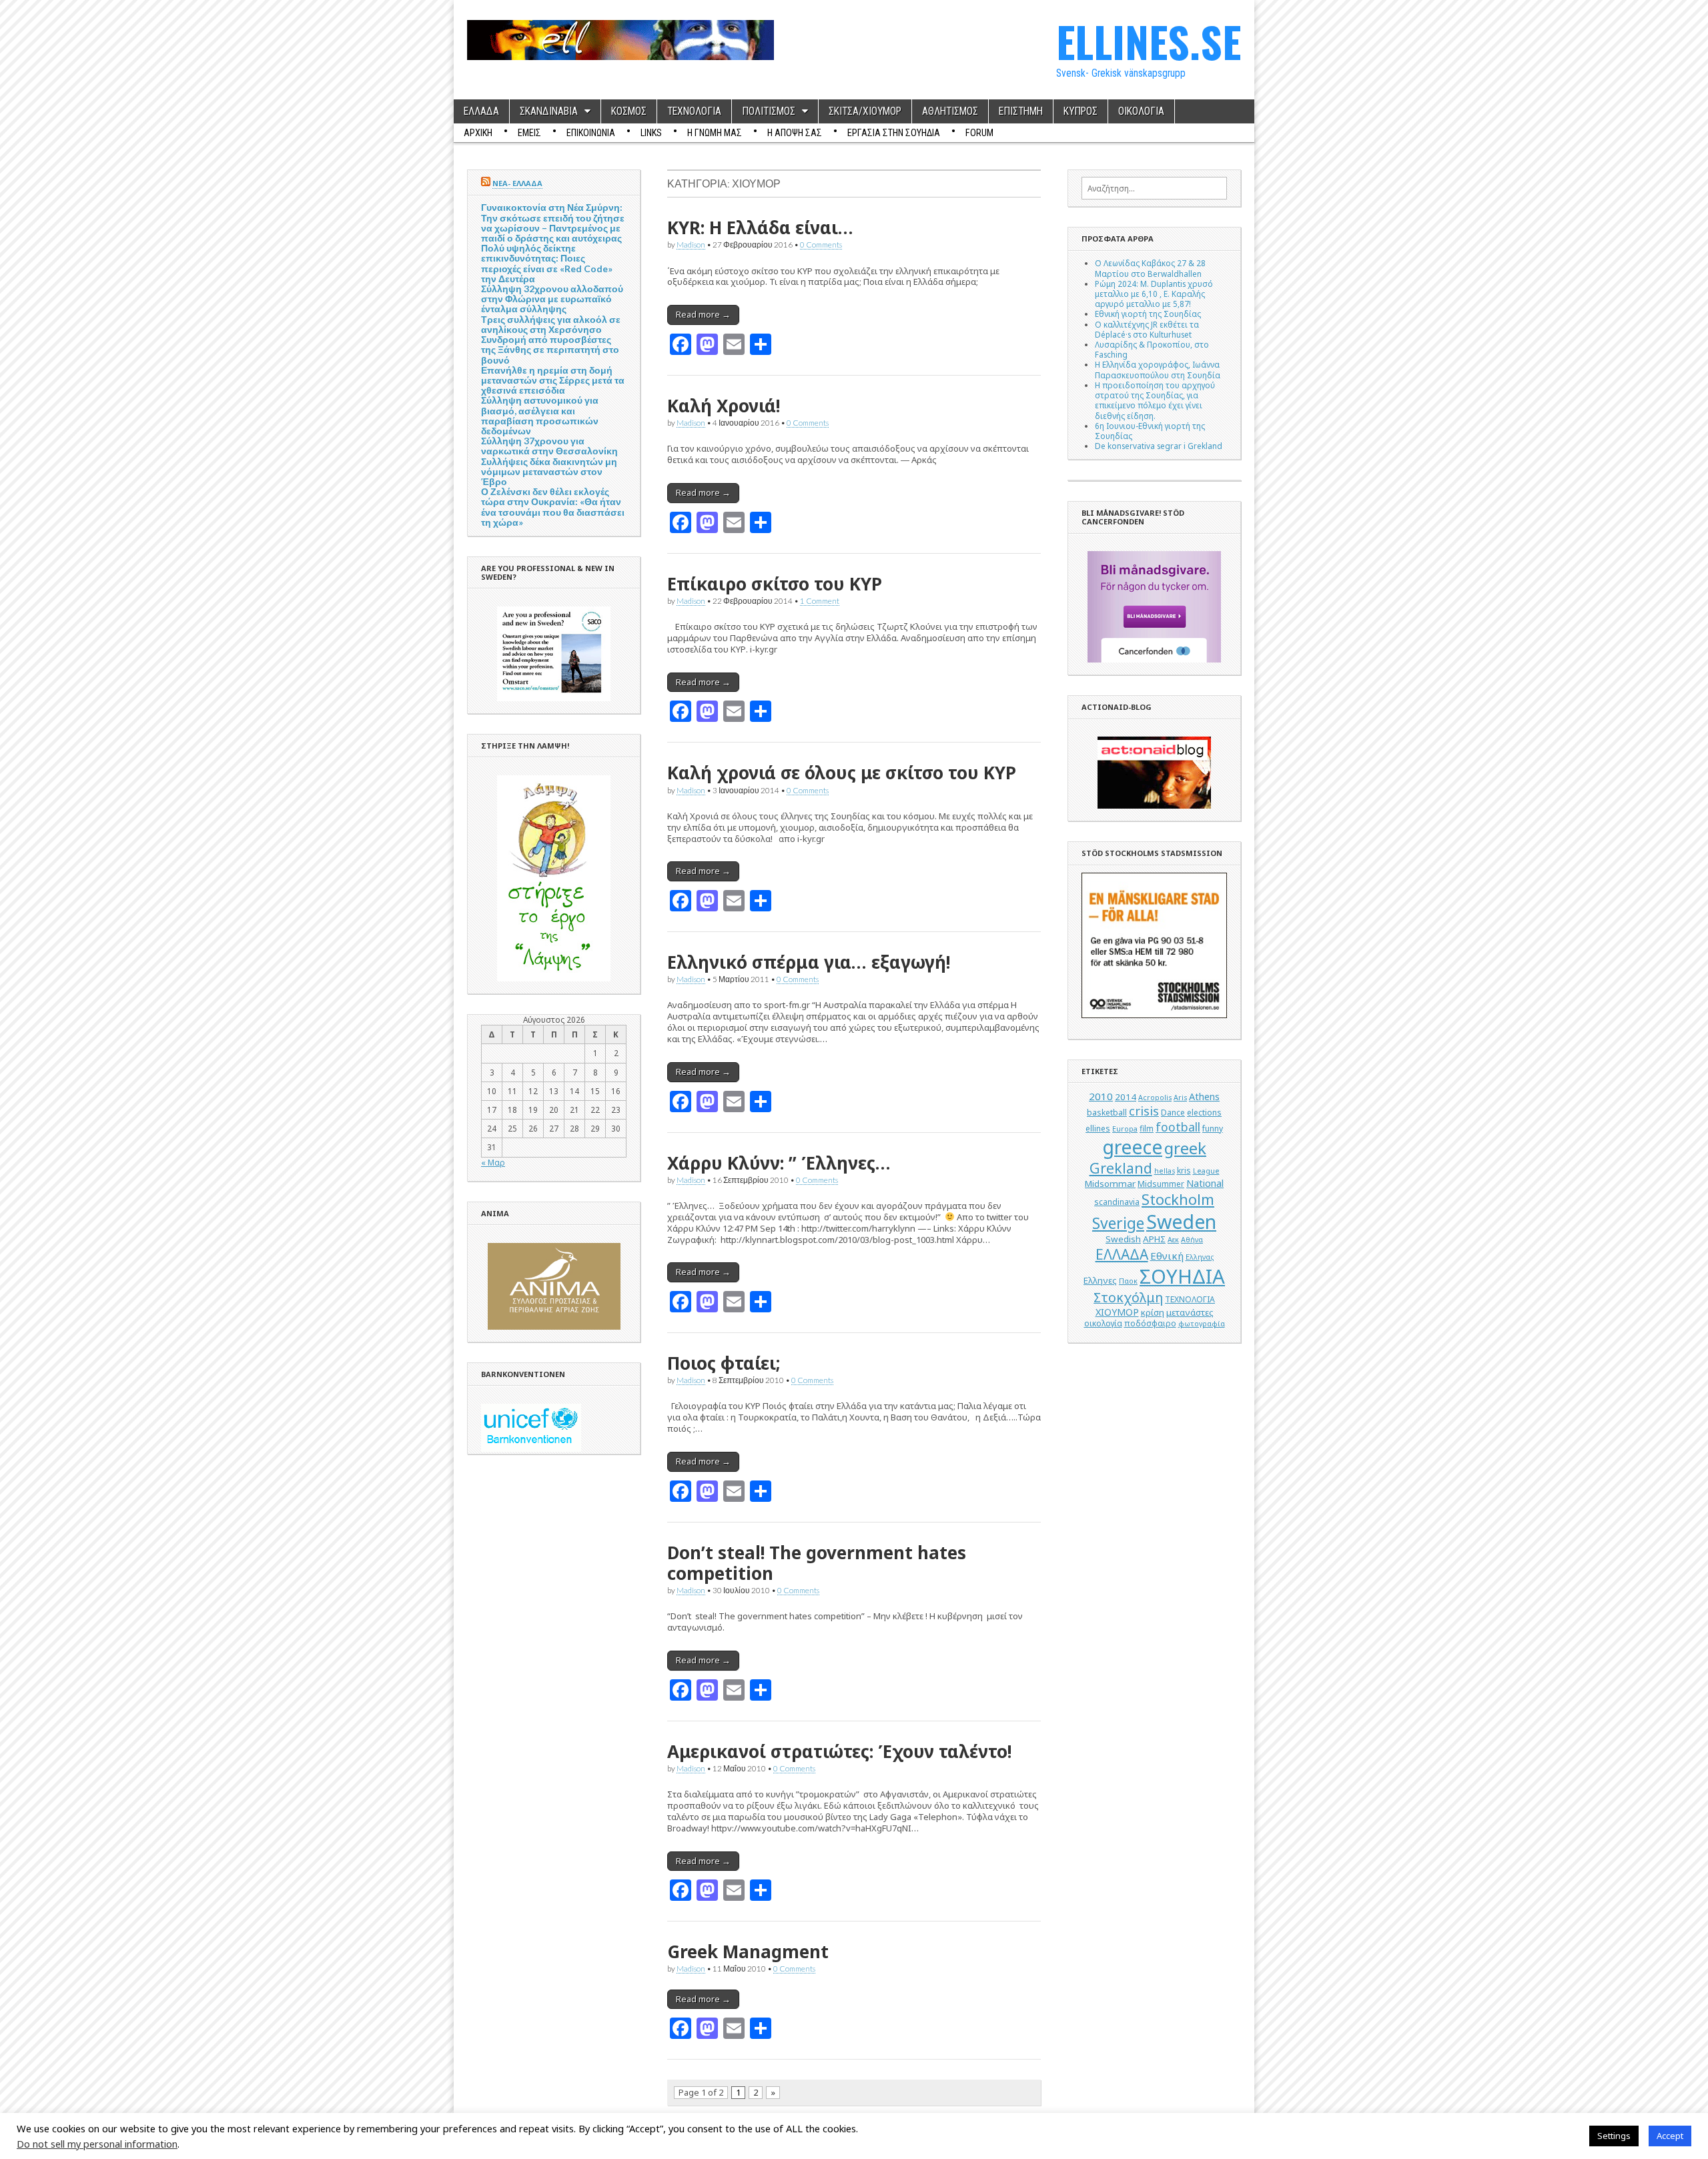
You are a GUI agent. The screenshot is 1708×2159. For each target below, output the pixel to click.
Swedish (1123, 1239)
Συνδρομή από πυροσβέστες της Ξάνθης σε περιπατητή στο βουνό (550, 349)
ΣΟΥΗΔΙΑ (1182, 1276)
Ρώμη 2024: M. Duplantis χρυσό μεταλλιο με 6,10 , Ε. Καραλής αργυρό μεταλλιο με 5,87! (1154, 294)
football (1178, 1127)
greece (1132, 1147)
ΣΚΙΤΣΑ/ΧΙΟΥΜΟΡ (865, 111)
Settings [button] (1614, 2136)
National (1205, 1183)
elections (1204, 1113)
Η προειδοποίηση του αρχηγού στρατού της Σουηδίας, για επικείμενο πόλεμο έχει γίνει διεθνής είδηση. (1155, 400)
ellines (1098, 1129)
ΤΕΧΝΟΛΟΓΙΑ (694, 111)
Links (651, 133)
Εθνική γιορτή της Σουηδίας (1148, 314)
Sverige (1118, 1223)
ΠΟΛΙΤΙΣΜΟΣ (769, 111)
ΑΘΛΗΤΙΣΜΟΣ (950, 111)
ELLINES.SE (1149, 41)
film (1147, 1129)
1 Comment (820, 600)
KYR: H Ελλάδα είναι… (760, 228)
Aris (1180, 1098)
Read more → (703, 314)
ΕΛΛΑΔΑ (481, 111)
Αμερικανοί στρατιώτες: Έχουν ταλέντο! (839, 1751)
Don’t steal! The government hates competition (817, 1563)
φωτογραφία (1202, 1324)
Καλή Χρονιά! (724, 406)
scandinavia (1117, 1202)
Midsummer (1161, 1184)
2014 (1126, 1097)
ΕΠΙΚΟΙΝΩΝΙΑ (591, 133)
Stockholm (1178, 1199)
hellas (1165, 1171)
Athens (1204, 1097)
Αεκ (1173, 1240)
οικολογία (1103, 1323)
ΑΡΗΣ (1154, 1239)
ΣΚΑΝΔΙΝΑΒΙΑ (549, 111)
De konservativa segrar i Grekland (1159, 446)
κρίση (1153, 1312)
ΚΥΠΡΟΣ (1081, 111)
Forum (979, 133)
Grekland (1121, 1168)
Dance (1173, 1113)
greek (1185, 1148)
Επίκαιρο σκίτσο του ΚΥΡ (775, 584)
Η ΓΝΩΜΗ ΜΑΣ (715, 133)
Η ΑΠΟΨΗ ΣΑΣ (795, 133)
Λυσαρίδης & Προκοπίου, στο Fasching (1152, 349)
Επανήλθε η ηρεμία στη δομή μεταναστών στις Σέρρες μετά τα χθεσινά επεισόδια (553, 380)
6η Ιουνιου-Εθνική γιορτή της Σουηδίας (1150, 431)
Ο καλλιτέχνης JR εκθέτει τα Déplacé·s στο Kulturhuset (1147, 329)
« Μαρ (493, 1162)
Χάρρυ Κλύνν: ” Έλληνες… (779, 1163)
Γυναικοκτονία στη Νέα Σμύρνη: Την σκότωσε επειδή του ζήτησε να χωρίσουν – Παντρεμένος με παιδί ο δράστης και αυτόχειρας (553, 223)
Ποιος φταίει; (724, 1363)
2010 (1101, 1096)
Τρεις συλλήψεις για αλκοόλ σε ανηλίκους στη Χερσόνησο (551, 324)
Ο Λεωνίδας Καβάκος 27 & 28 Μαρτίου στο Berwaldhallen (1150, 268)
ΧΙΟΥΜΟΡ (1117, 1312)
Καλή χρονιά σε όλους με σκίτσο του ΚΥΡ (842, 773)
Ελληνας (1200, 1257)
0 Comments (821, 244)
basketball (1107, 1113)
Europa (1125, 1129)
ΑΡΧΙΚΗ (478, 133)
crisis (1144, 1111)
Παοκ (1128, 1281)
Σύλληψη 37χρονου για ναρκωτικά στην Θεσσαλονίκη (549, 446)
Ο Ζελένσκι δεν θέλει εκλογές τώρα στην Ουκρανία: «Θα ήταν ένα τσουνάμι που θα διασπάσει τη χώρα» (553, 507)
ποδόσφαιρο (1150, 1323)
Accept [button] (1670, 2136)
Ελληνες (1100, 1280)
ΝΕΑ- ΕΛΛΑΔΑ (517, 183)
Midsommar (1110, 1184)
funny (1213, 1129)
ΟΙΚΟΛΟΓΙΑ (1141, 111)
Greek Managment (748, 1952)
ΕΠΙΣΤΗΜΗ (1021, 111)
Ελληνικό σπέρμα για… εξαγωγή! (809, 962)
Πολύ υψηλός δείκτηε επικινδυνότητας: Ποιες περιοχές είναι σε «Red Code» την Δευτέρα (547, 263)
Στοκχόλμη (1128, 1297)
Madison (691, 244)
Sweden (1181, 1221)
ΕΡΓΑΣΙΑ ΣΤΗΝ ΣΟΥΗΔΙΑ (894, 133)
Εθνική (1167, 1256)
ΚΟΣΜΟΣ (629, 111)
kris (1184, 1171)
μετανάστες (1190, 1312)
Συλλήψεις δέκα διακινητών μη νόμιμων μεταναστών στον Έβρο (549, 471)
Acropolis (1155, 1098)
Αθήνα (1192, 1240)
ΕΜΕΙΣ (529, 133)
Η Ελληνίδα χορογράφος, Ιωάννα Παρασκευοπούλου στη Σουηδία (1158, 369)
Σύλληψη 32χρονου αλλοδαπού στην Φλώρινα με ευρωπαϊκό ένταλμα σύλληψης (552, 299)
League (1206, 1171)
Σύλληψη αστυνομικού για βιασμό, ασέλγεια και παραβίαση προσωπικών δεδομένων (540, 415)
